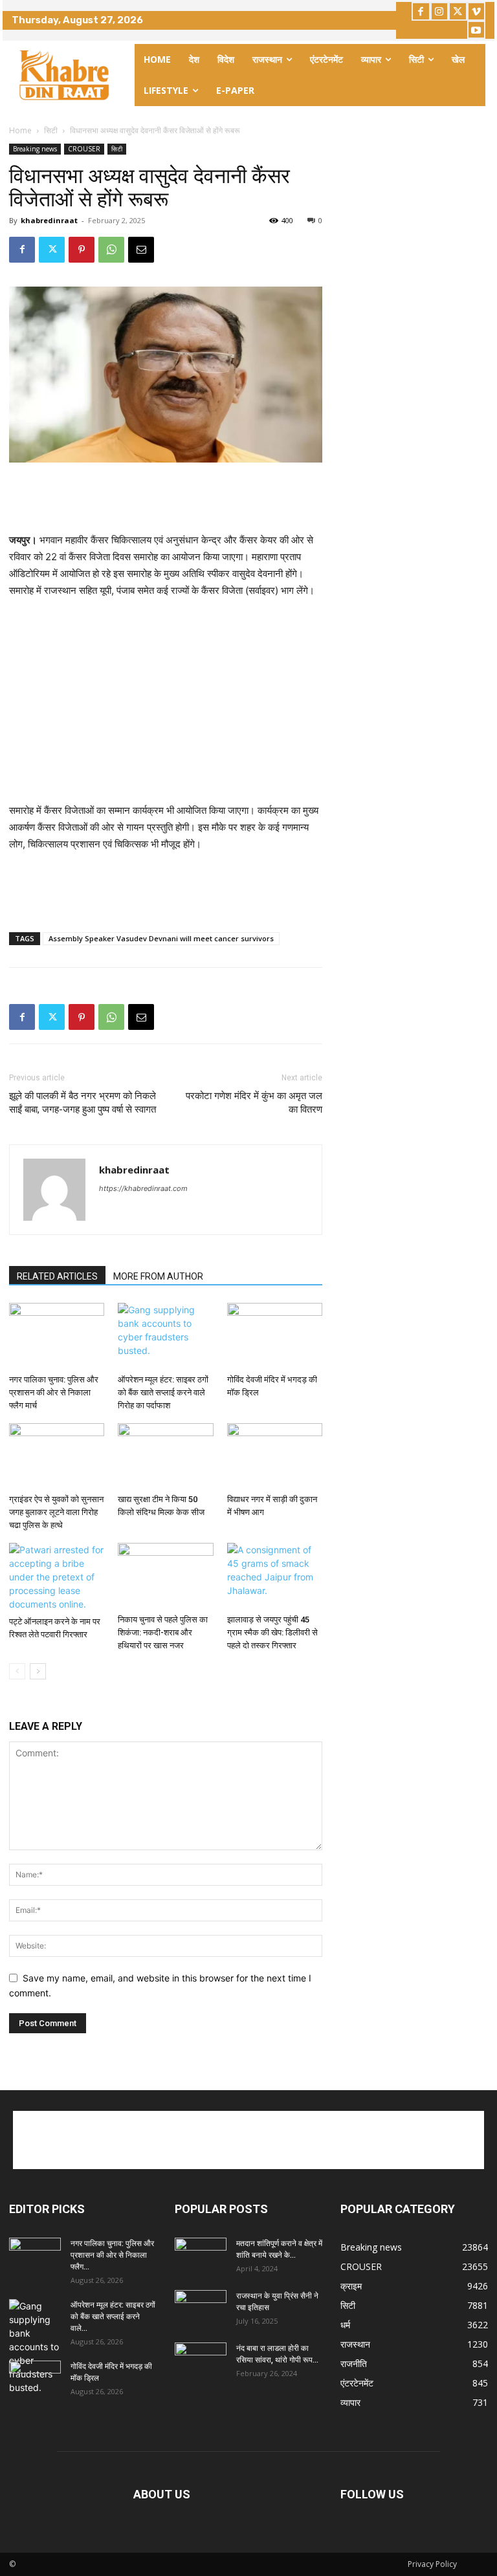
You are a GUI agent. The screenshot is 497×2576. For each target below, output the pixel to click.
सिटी (51, 130)
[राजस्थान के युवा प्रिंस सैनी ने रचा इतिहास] (201, 2308)
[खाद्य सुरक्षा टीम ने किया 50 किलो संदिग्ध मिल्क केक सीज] (165, 1456)
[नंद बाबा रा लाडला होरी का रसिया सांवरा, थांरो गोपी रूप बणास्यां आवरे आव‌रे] (201, 2361)
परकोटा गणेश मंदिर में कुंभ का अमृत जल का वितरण (254, 1103)
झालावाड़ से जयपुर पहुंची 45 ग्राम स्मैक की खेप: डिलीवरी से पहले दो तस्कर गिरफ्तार (272, 1632)
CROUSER (84, 149)
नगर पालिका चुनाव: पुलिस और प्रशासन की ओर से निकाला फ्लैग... (112, 2255)
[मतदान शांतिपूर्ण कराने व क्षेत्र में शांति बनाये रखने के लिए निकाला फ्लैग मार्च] (201, 2256)
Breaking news (35, 149)
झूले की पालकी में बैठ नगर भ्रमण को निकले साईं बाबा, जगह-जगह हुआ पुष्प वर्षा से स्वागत (83, 1103)
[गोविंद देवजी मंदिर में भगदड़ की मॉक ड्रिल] (275, 1336)
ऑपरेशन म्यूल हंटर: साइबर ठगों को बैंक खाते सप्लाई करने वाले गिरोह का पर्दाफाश (163, 1392)
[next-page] (38, 1671)
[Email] (141, 250)
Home (20, 130)
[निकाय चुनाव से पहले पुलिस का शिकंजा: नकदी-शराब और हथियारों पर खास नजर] (165, 1576)
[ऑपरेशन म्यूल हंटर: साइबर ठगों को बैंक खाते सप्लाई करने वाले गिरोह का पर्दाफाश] (165, 1336)
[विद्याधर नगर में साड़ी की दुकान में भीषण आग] (275, 1456)
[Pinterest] (82, 250)
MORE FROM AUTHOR (158, 1276)
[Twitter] (458, 11)
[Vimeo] (477, 11)
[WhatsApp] (111, 250)
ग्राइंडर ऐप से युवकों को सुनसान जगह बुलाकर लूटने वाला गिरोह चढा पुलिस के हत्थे (56, 1512)
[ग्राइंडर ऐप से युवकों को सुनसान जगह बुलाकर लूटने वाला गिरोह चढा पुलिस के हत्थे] (57, 1456)
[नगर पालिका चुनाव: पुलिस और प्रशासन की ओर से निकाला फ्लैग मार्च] (57, 1336)
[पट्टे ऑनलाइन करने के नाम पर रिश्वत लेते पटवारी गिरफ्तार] (57, 1577)
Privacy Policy (432, 2564)
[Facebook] (421, 11)
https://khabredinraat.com (143, 1188)
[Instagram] (440, 11)
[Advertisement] (166, 499)
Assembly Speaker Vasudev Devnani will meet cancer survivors (161, 938)
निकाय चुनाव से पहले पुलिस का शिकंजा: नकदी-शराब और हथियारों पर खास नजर (163, 1632)
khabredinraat (49, 220)
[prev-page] (17, 1671)
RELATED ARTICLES (57, 1276)
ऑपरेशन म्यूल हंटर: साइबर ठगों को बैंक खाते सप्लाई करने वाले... (113, 2317)
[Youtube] (477, 30)
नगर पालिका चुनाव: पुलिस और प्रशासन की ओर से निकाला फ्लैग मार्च (54, 1392)
